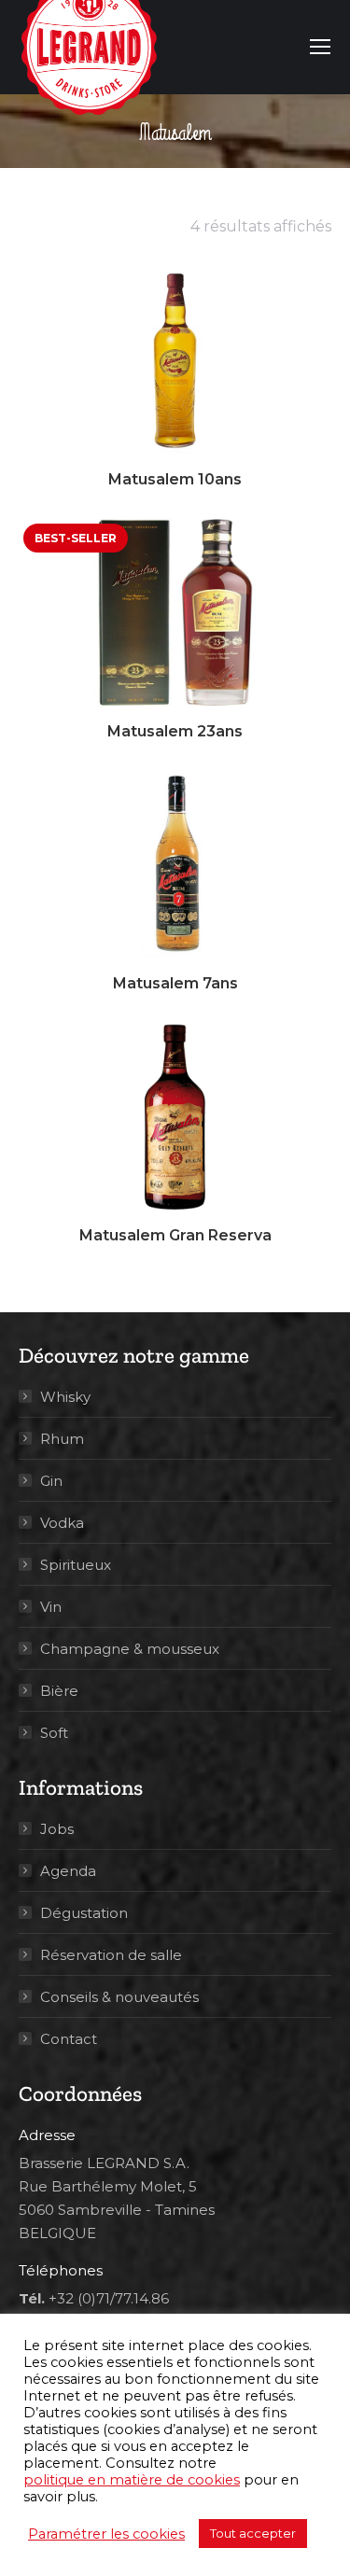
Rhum (62, 1439)
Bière (59, 1691)
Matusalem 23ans (175, 731)
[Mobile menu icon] (320, 47)
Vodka (62, 1523)
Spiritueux (76, 1565)
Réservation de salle (111, 1955)
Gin (51, 1481)
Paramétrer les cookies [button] (106, 2534)
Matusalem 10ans (175, 479)
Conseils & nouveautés (119, 1997)
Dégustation (84, 1913)
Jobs (57, 1829)
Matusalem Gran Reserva (175, 1235)
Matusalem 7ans (175, 983)
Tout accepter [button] (253, 2533)
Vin (51, 1607)
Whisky (65, 1397)
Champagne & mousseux (130, 1649)
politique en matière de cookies (132, 2480)
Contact (69, 2039)
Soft (54, 1733)
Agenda (68, 1871)
